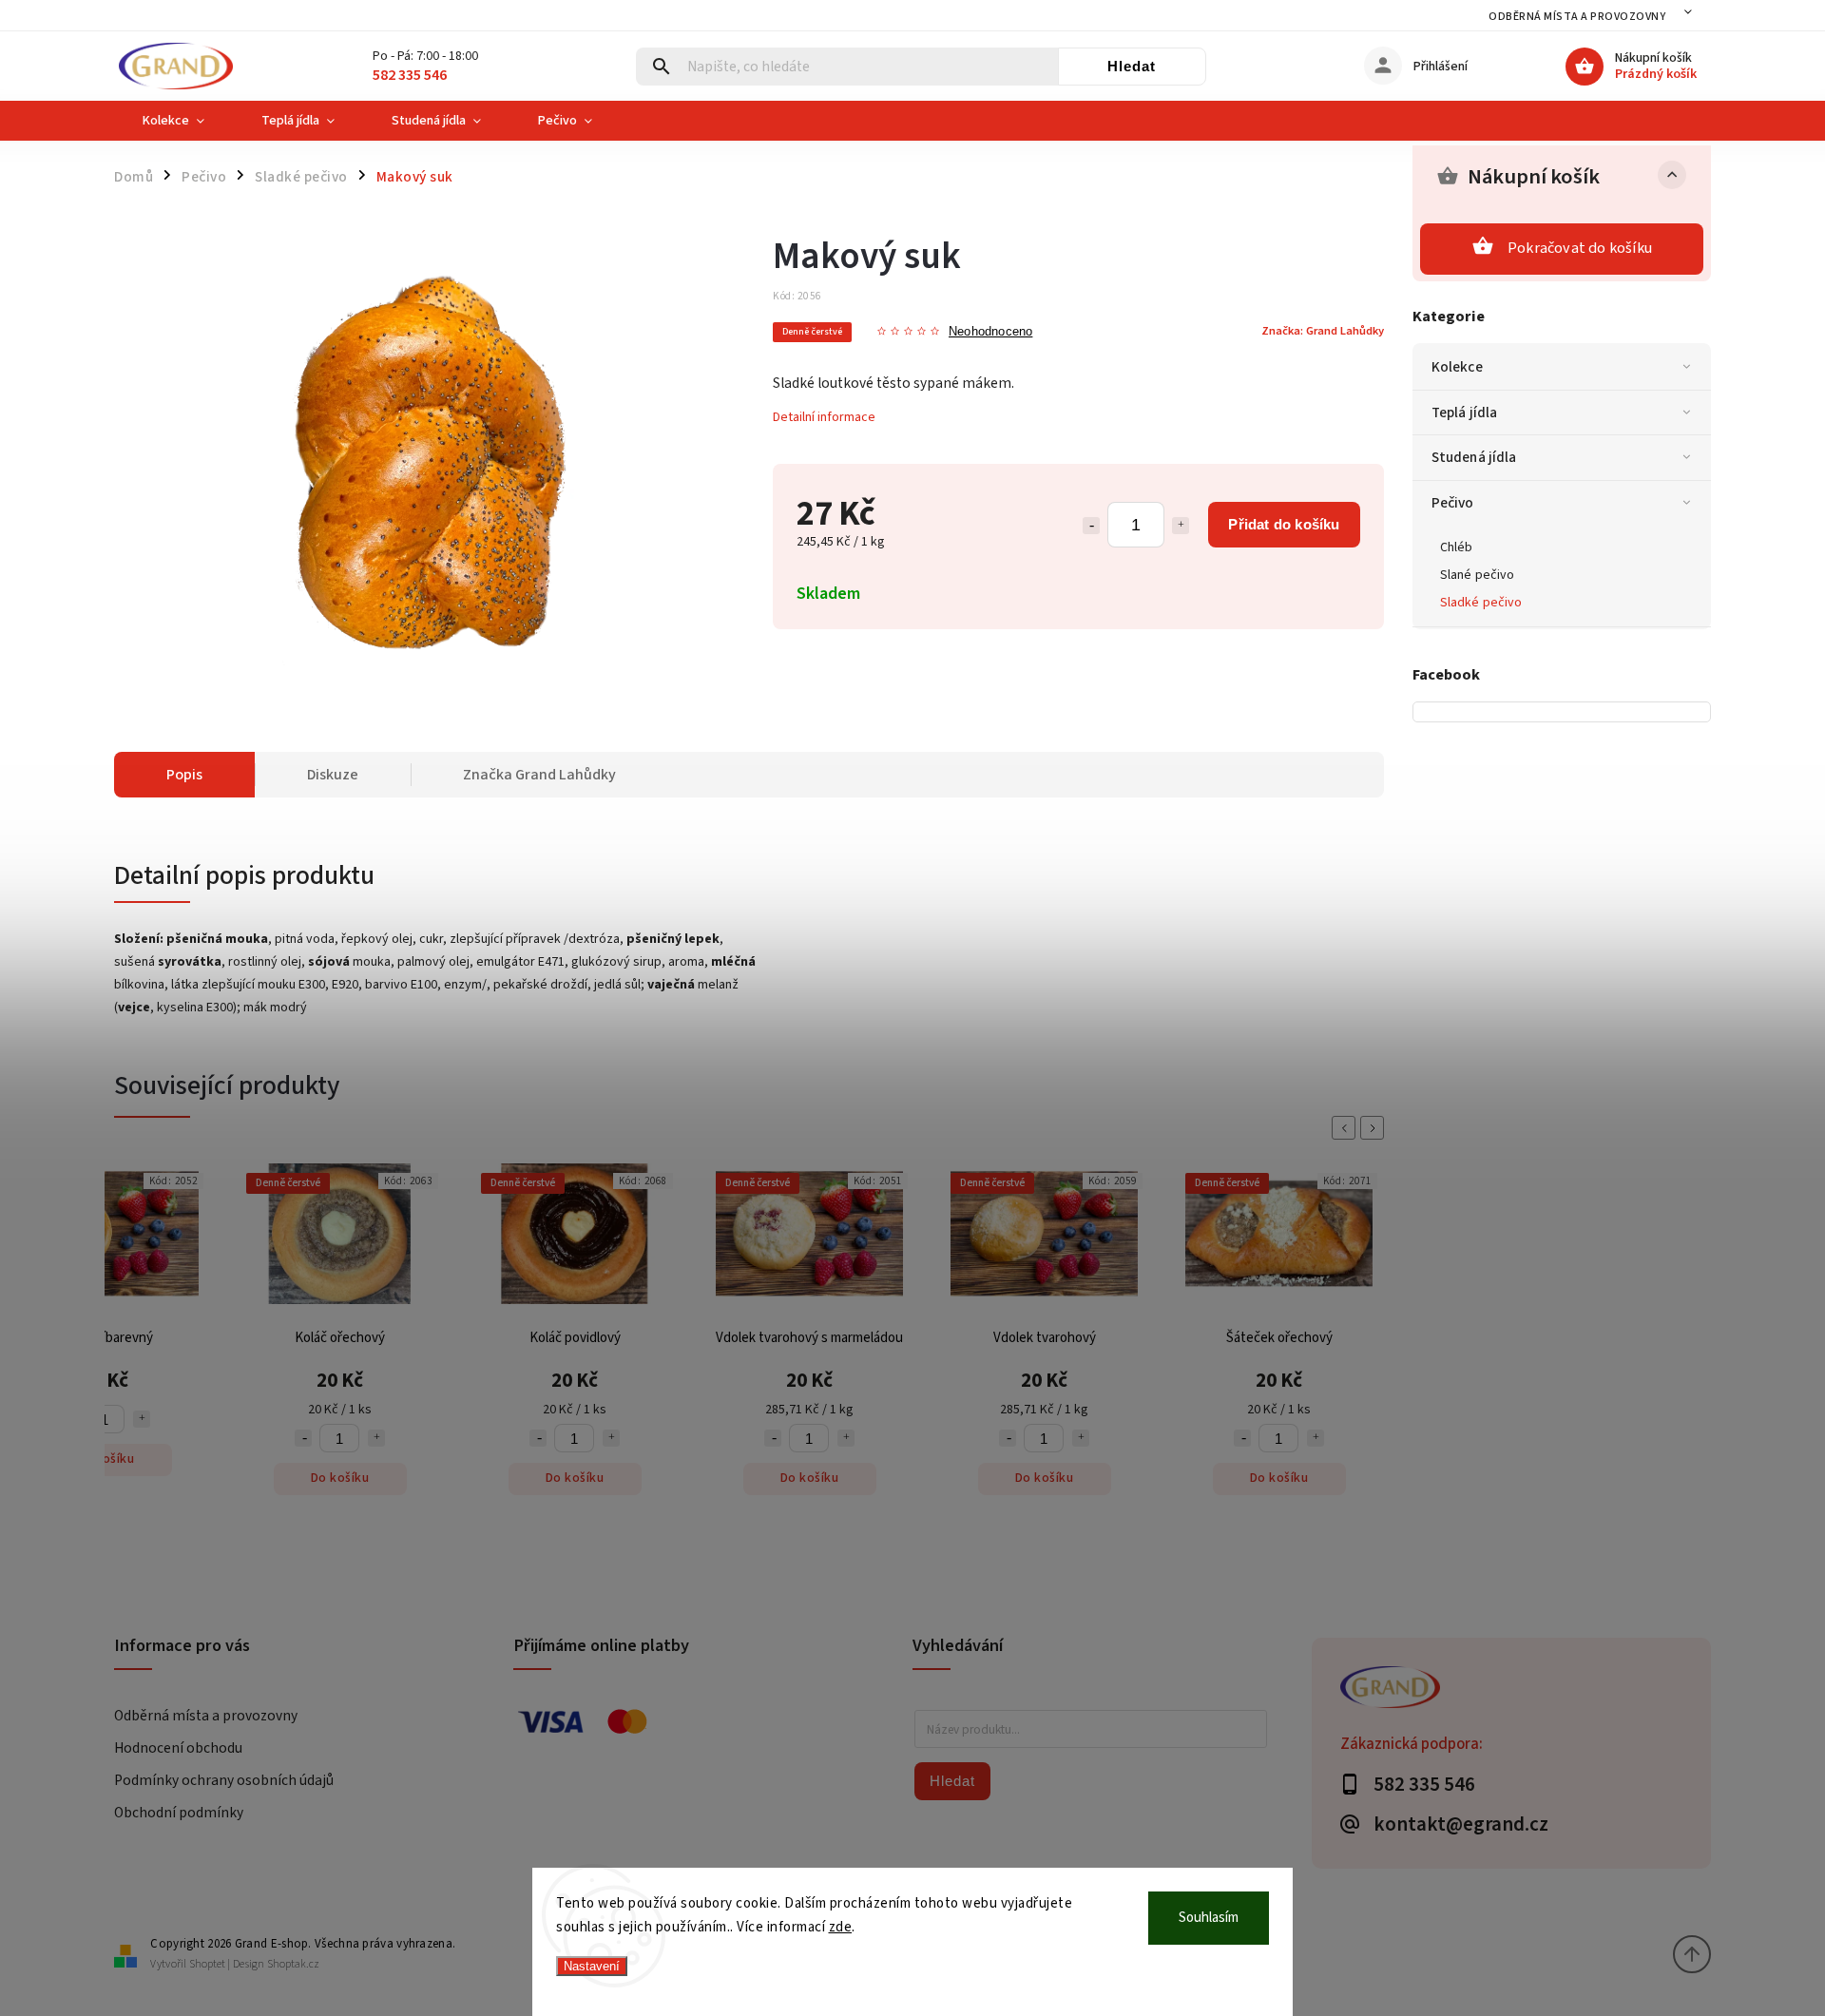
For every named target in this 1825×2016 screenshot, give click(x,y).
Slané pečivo (1477, 575)
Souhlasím (1209, 1918)
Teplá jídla (1464, 413)
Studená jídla (1474, 457)
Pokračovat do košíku (1580, 248)
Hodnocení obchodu (178, 1748)
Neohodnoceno (990, 332)
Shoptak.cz (293, 1964)
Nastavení (592, 1966)
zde (841, 1927)
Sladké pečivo (1481, 603)
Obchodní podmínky (179, 1813)
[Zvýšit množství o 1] (1181, 526)
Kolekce (1457, 367)
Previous (1347, 1128)
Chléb (1457, 547)
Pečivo (1453, 503)
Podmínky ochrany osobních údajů (224, 1780)
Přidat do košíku (1284, 524)
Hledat (1132, 66)
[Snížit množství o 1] (1091, 526)
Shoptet (207, 1964)
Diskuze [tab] (333, 775)
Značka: (1323, 331)
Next (1375, 1128)
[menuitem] (173, 121)
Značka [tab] (539, 775)
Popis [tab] (184, 775)
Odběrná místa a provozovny (1577, 17)
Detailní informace (824, 417)
